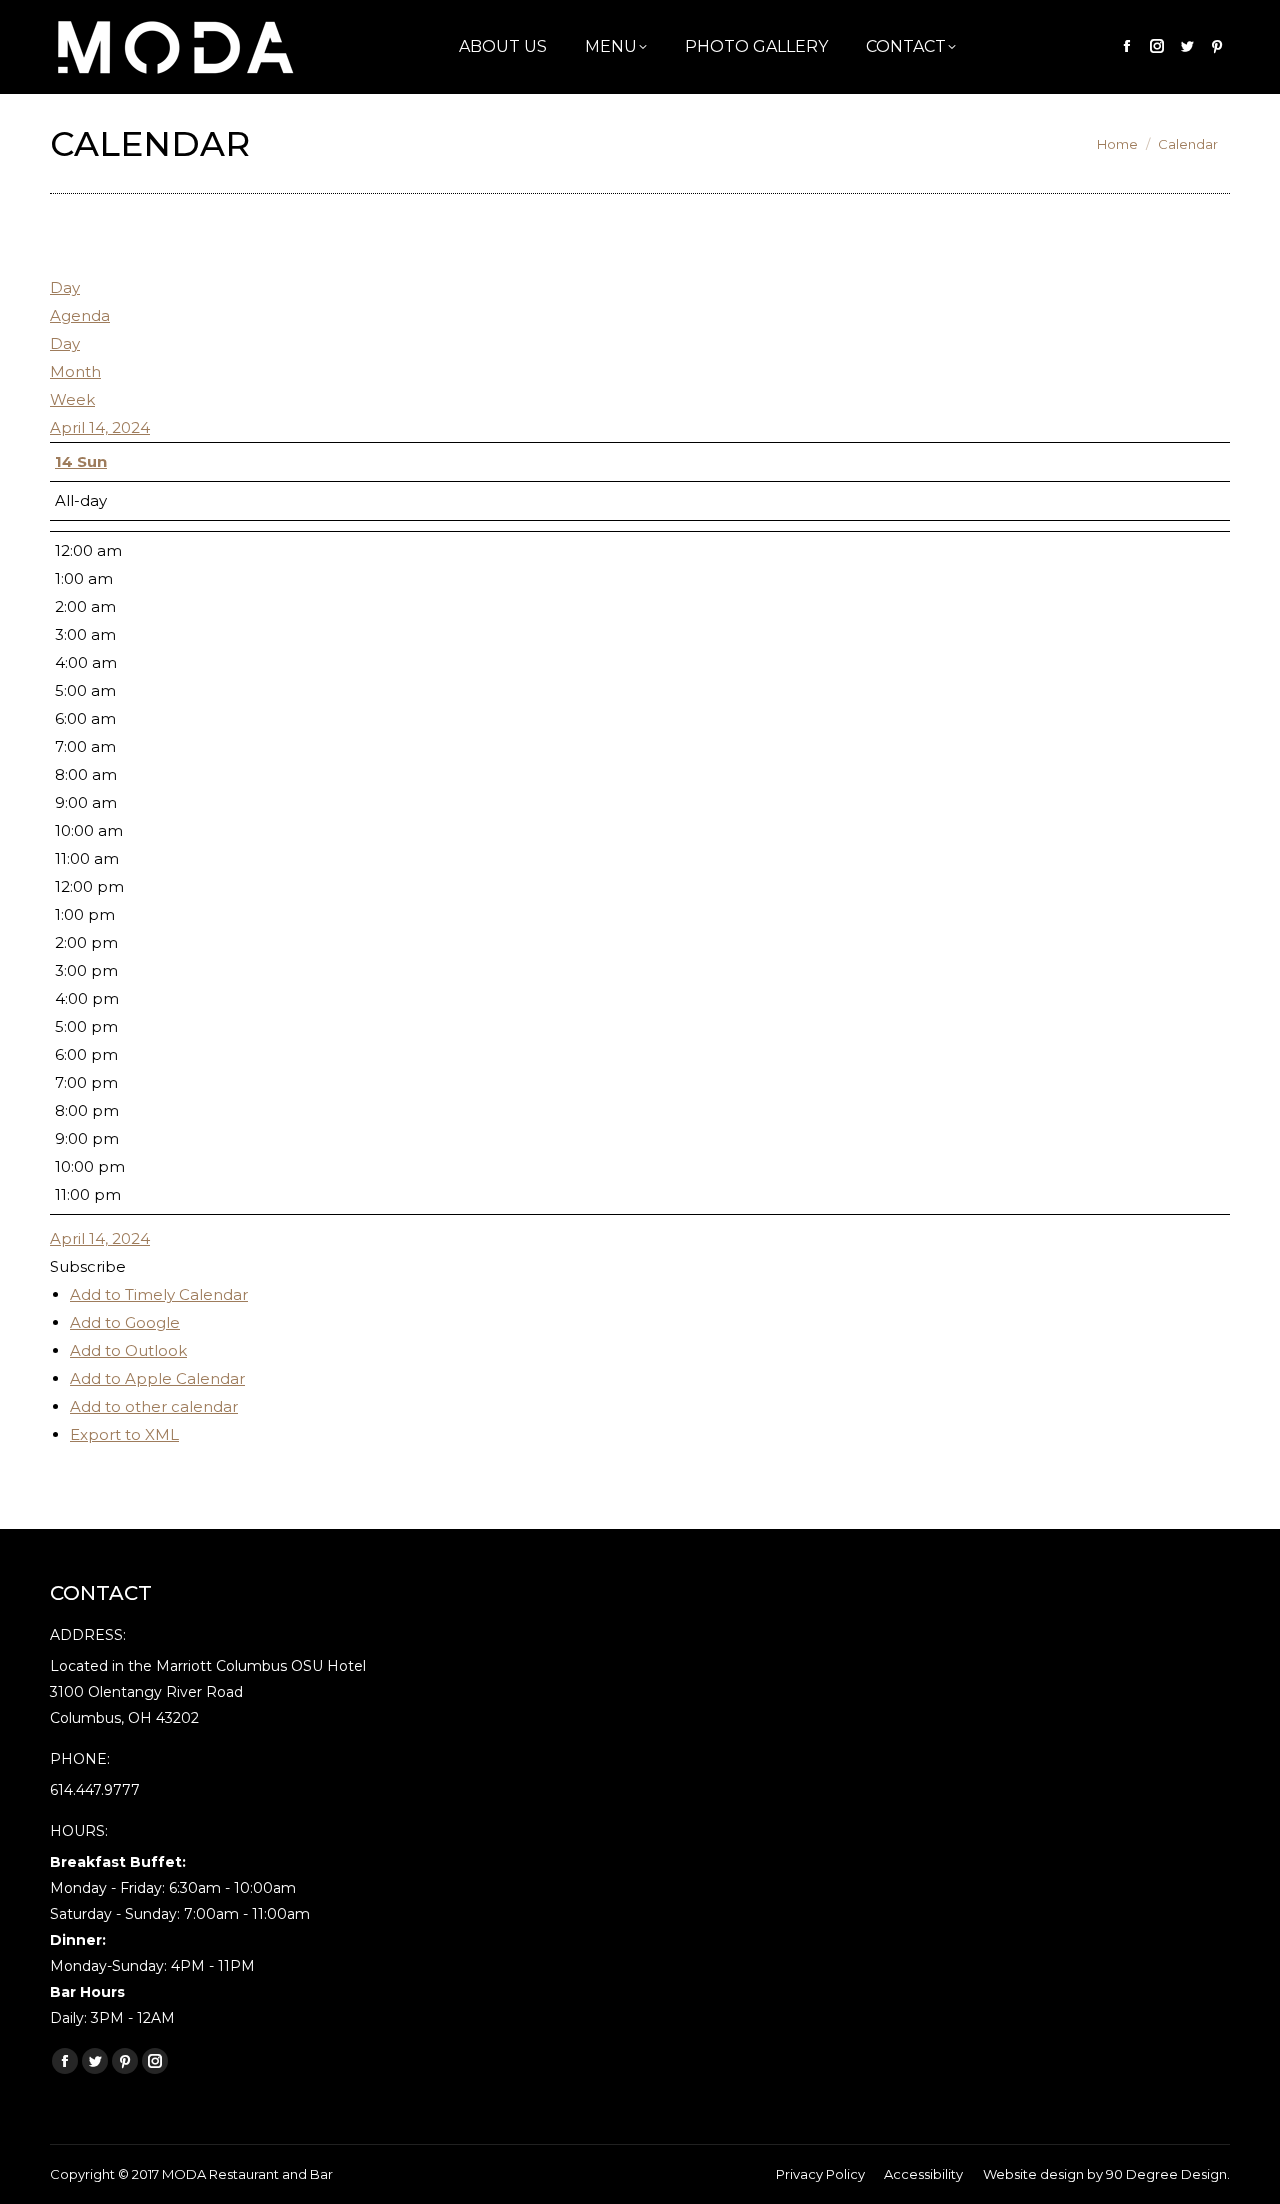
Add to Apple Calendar (157, 1378)
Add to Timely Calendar (159, 1294)
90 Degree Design (1166, 2174)
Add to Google (125, 1322)
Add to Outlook (128, 1350)
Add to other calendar (154, 1406)
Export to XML (124, 1434)
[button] (88, 1266)
